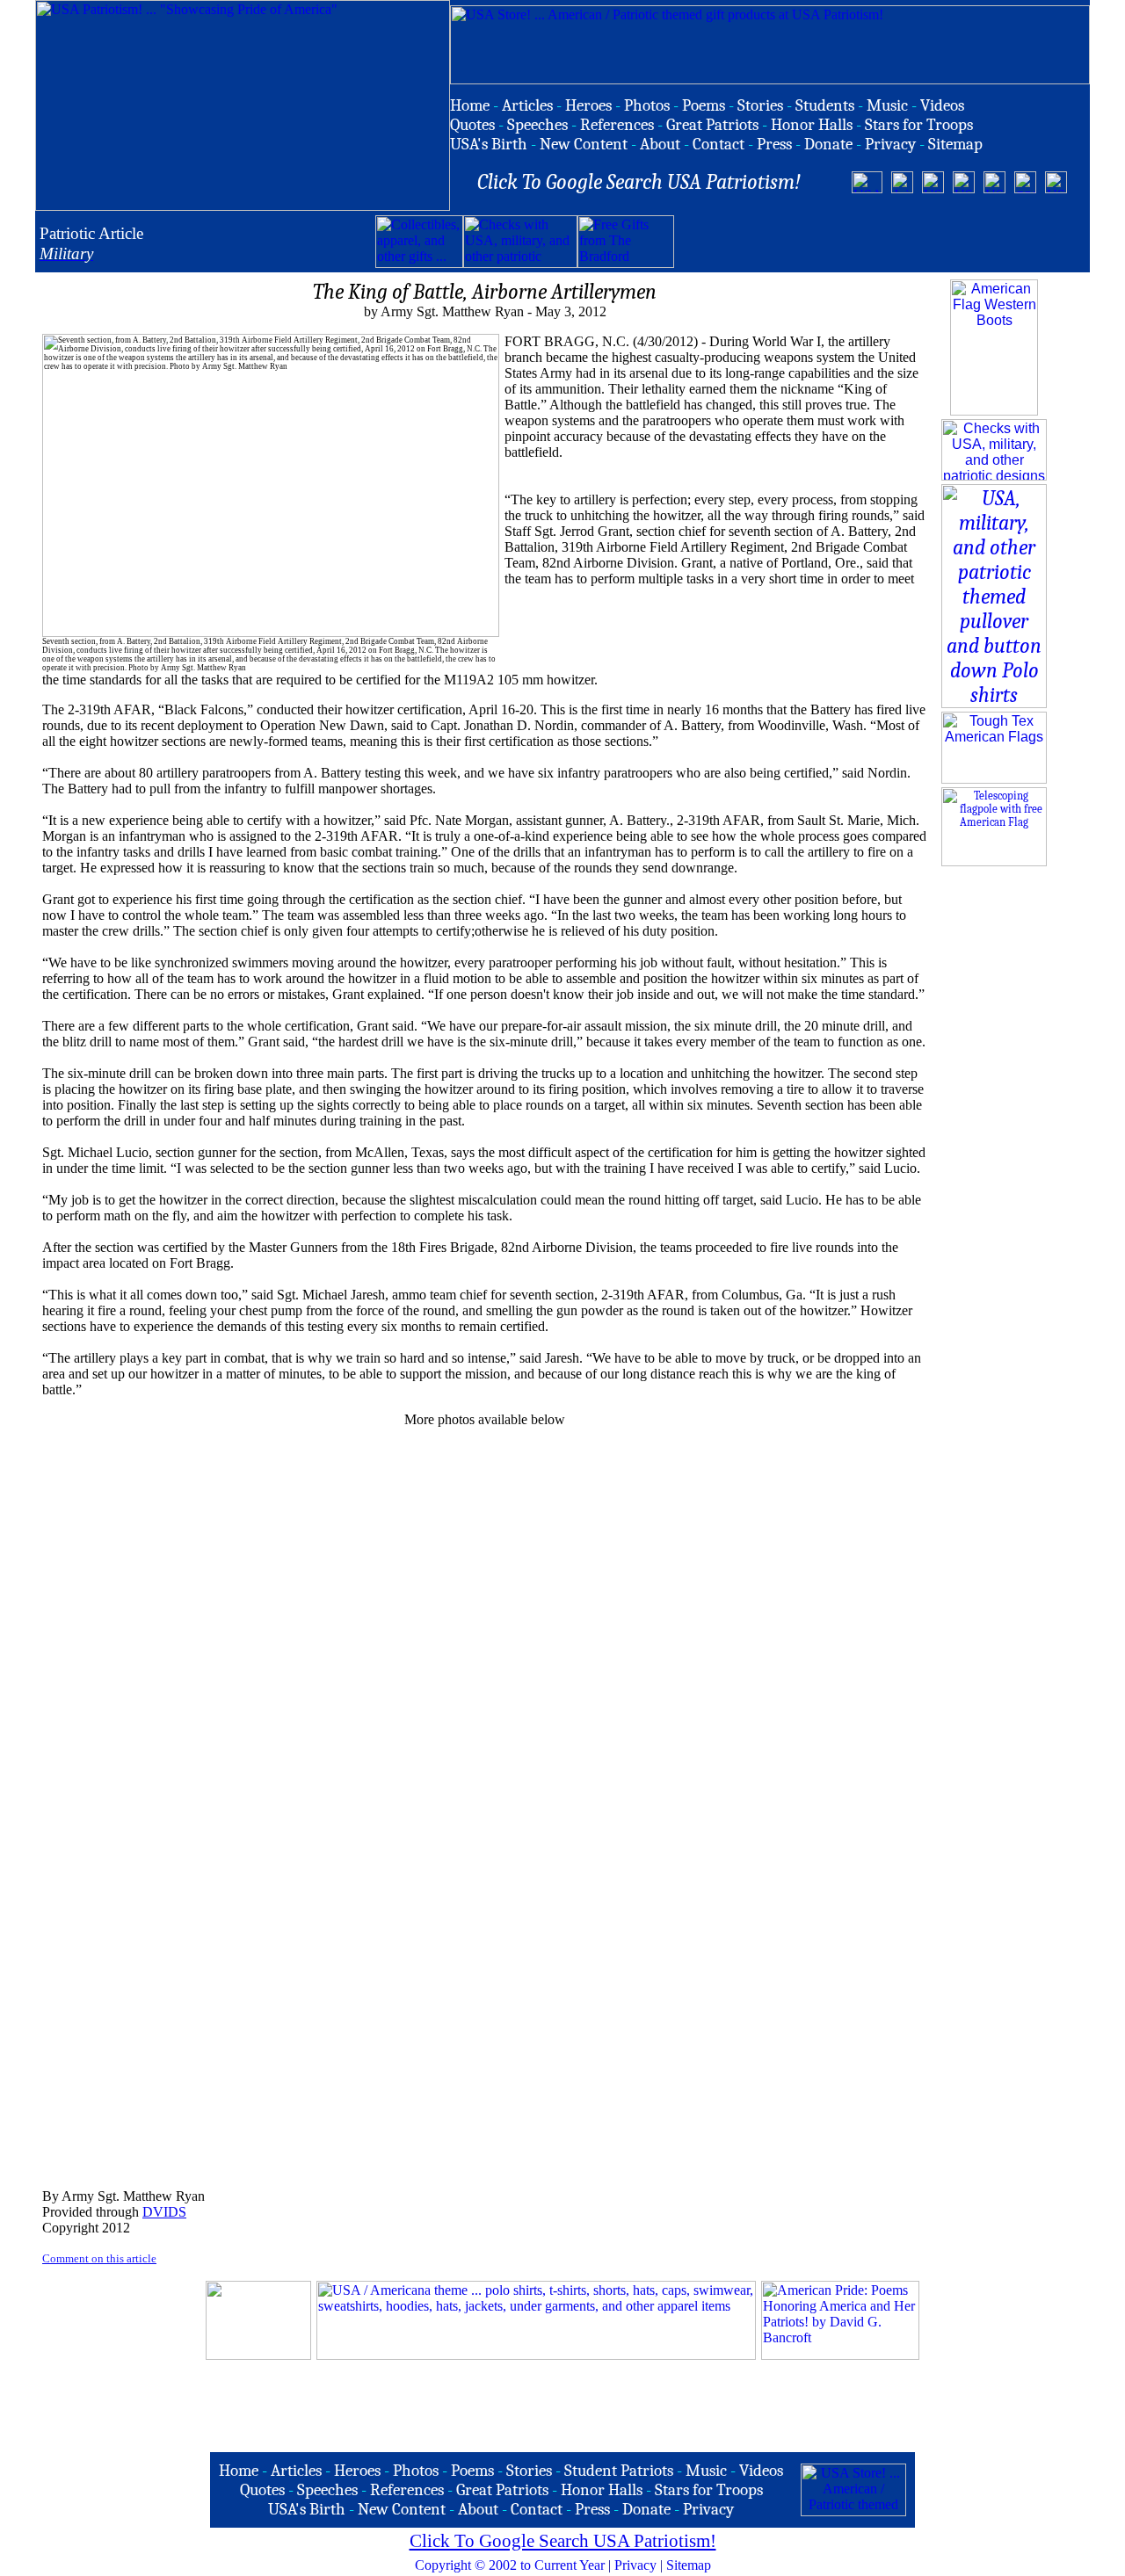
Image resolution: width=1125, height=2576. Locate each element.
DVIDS (164, 2212)
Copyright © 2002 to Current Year (510, 2565)
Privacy (635, 2565)
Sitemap (689, 2565)
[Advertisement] (880, 242)
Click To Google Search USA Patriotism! (563, 2541)
